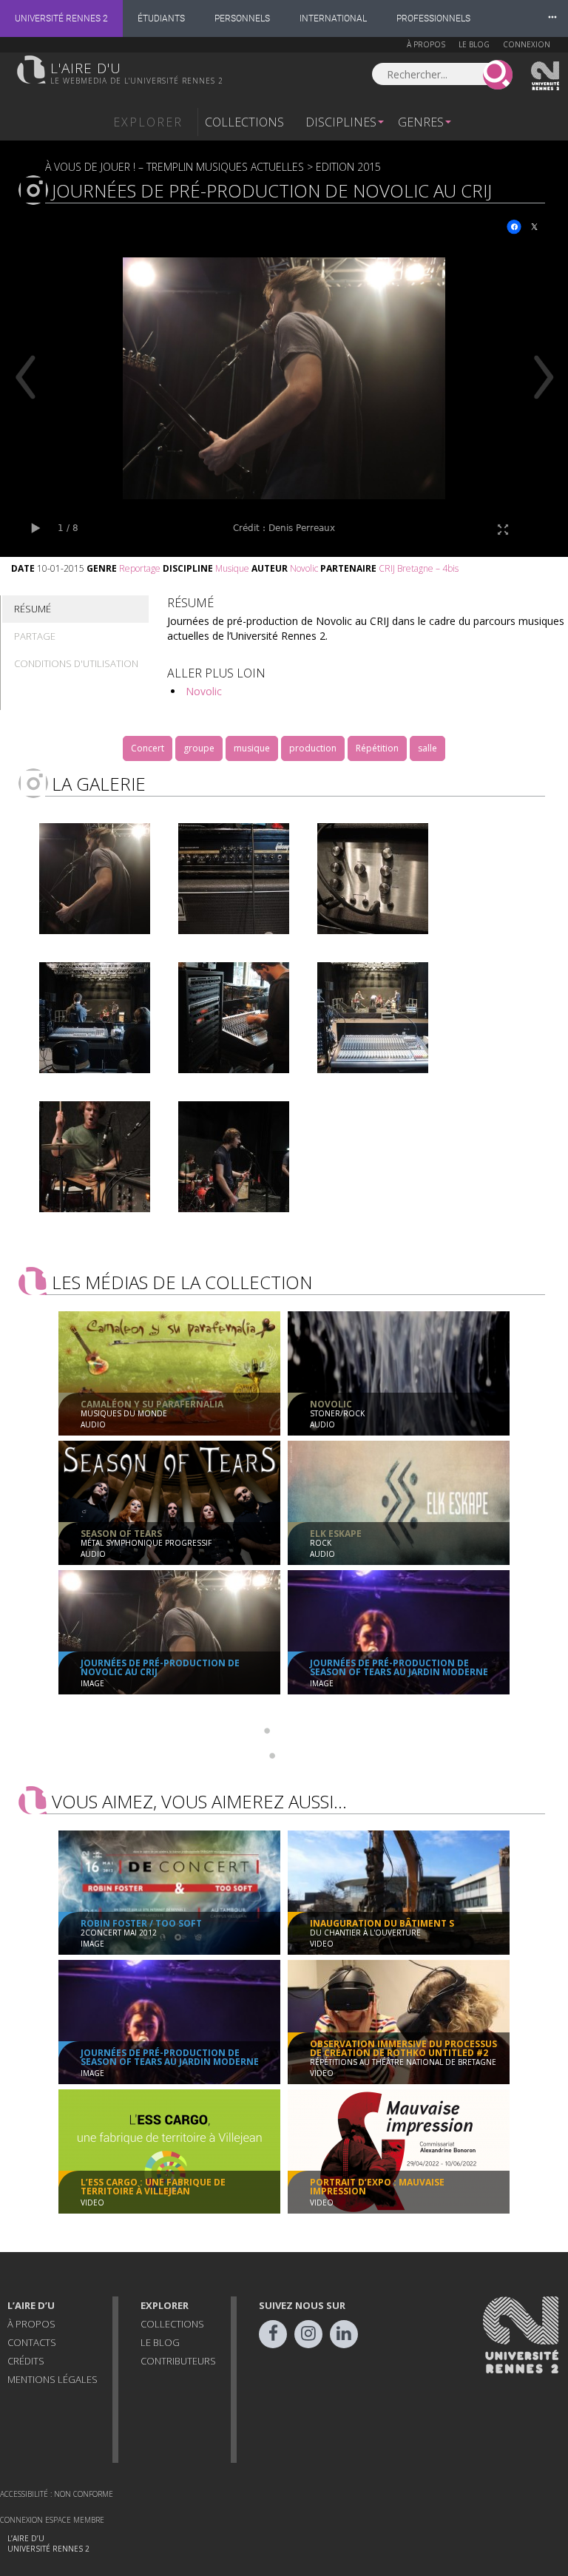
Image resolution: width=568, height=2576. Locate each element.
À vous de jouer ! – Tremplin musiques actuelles (175, 167)
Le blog (474, 44)
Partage (35, 636)
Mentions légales (53, 2379)
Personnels (242, 18)
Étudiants (161, 18)
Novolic (204, 691)
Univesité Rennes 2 (546, 76)
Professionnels (433, 18)
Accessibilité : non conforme (57, 2494)
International (333, 18)
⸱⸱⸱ (552, 18)
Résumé (33, 609)
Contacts (32, 2342)
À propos (426, 44)
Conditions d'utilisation (76, 663)
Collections (244, 122)
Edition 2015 (348, 167)
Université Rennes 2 (61, 18)
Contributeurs (178, 2361)
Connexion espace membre (52, 2520)
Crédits (26, 2361)
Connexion (527, 44)
